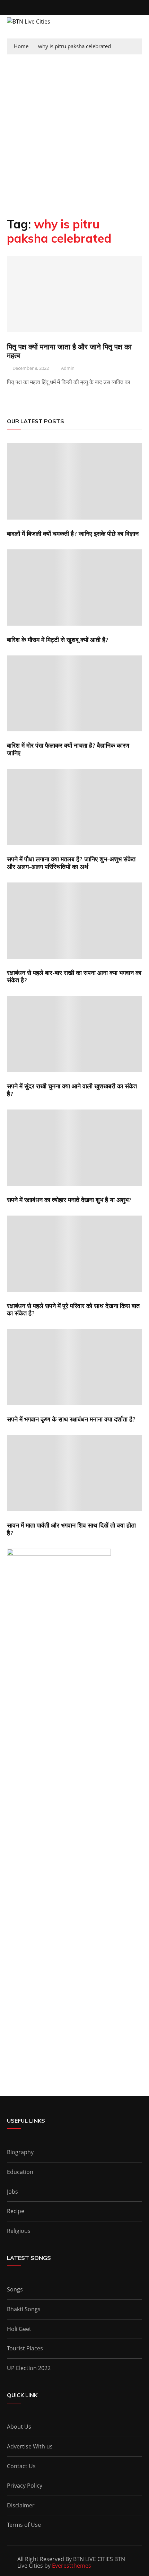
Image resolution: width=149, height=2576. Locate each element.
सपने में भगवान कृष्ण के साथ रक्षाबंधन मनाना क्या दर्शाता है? (71, 1419)
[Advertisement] (74, 132)
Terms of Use (24, 2525)
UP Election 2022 (29, 2368)
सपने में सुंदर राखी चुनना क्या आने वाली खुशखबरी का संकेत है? (72, 1090)
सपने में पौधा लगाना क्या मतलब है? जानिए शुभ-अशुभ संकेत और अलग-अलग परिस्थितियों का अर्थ (71, 863)
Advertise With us (30, 2446)
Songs (15, 2289)
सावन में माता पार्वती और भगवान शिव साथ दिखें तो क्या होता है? (71, 1529)
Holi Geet (19, 2329)
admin (68, 368)
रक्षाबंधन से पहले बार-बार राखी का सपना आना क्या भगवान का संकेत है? (74, 977)
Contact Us (21, 2466)
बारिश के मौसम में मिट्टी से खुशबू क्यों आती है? (58, 640)
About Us (19, 2427)
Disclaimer (21, 2505)
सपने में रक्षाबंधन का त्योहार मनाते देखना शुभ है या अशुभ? (69, 1200)
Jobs (12, 2192)
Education (20, 2172)
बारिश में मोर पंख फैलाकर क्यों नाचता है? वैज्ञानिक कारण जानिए (68, 749)
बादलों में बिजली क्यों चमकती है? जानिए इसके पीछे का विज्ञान (73, 534)
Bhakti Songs (24, 2309)
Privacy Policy (25, 2486)
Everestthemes (72, 2566)
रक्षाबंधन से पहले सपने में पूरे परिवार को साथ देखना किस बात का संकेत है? (73, 1310)
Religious (19, 2231)
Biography (20, 2152)
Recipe (16, 2211)
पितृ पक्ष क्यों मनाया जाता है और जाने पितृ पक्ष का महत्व (69, 351)
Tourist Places (25, 2348)
